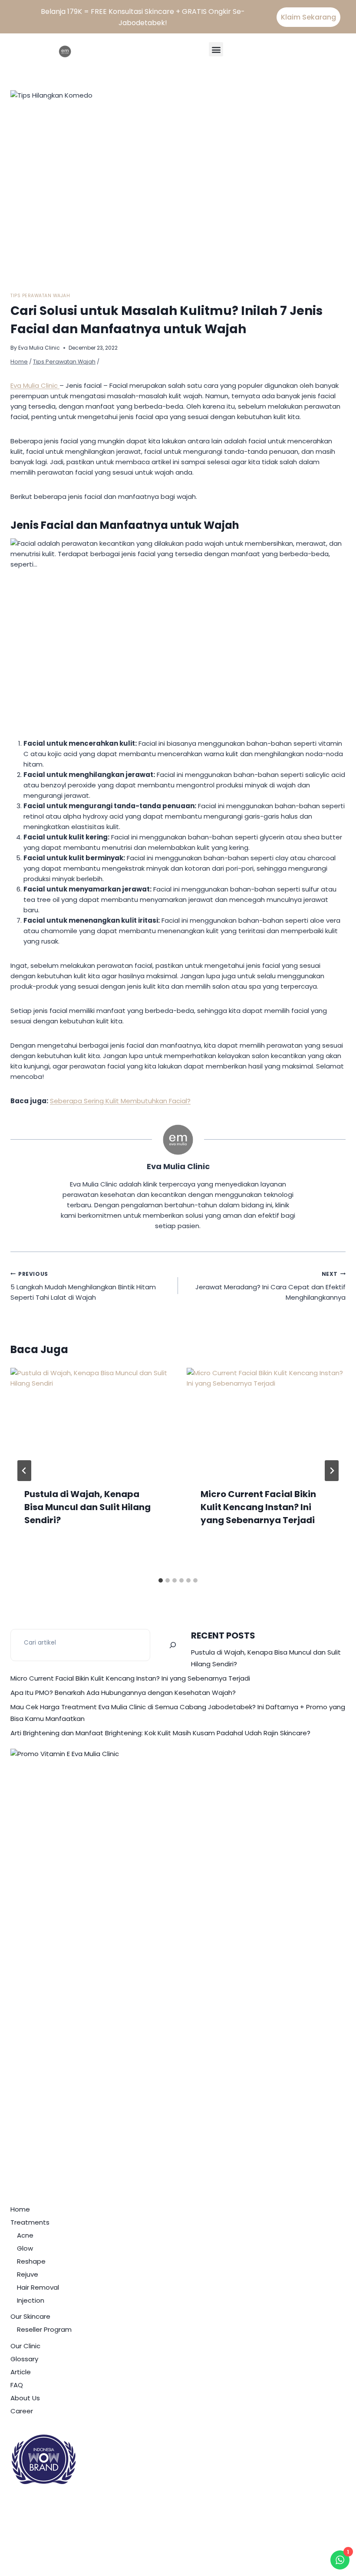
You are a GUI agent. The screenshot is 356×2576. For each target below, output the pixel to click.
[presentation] (90, 1421)
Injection (31, 2300)
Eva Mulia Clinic (39, 348)
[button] (216, 49)
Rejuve (28, 2274)
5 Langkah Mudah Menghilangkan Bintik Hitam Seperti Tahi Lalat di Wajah (83, 1286)
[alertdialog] (178, 17)
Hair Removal (38, 2287)
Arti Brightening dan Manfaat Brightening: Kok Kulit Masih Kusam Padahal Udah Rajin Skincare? (160, 1733)
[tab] (161, 1580)
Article (21, 2372)
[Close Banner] (346, 17)
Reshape (31, 2261)
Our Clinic (25, 2346)
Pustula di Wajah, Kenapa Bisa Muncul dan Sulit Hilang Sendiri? (87, 1507)
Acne (25, 2235)
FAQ (17, 2385)
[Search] (173, 1645)
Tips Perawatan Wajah (40, 296)
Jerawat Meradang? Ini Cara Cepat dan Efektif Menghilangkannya (270, 1286)
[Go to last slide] (24, 1471)
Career (22, 2411)
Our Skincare (30, 2316)
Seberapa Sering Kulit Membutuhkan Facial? (120, 1101)
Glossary (24, 2359)
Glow (25, 2248)
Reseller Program (44, 2329)
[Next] (332, 1471)
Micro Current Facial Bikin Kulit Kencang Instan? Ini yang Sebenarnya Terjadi (258, 1507)
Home (20, 2209)
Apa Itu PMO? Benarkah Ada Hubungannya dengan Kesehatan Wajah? (123, 1693)
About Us (25, 2398)
